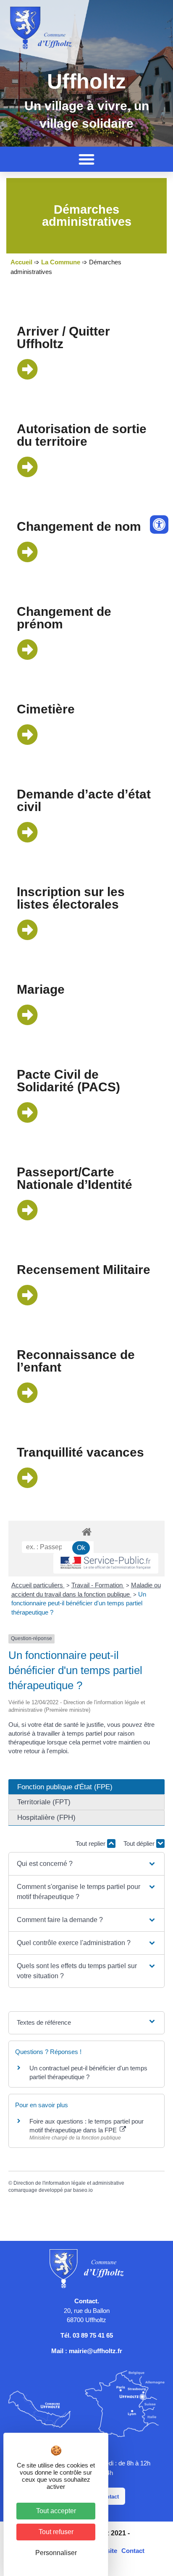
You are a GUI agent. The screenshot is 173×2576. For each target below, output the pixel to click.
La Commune (61, 262)
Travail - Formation (98, 1585)
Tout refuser (56, 2532)
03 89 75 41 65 (93, 2335)
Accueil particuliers (38, 1585)
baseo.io (83, 2190)
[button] (86, 159)
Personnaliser (56, 2553)
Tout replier (91, 1844)
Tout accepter (56, 2511)
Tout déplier (140, 1844)
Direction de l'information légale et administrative (69, 2183)
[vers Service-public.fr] (106, 1563)
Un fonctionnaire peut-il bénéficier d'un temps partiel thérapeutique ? (79, 1603)
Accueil (21, 262)
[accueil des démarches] (86, 1531)
